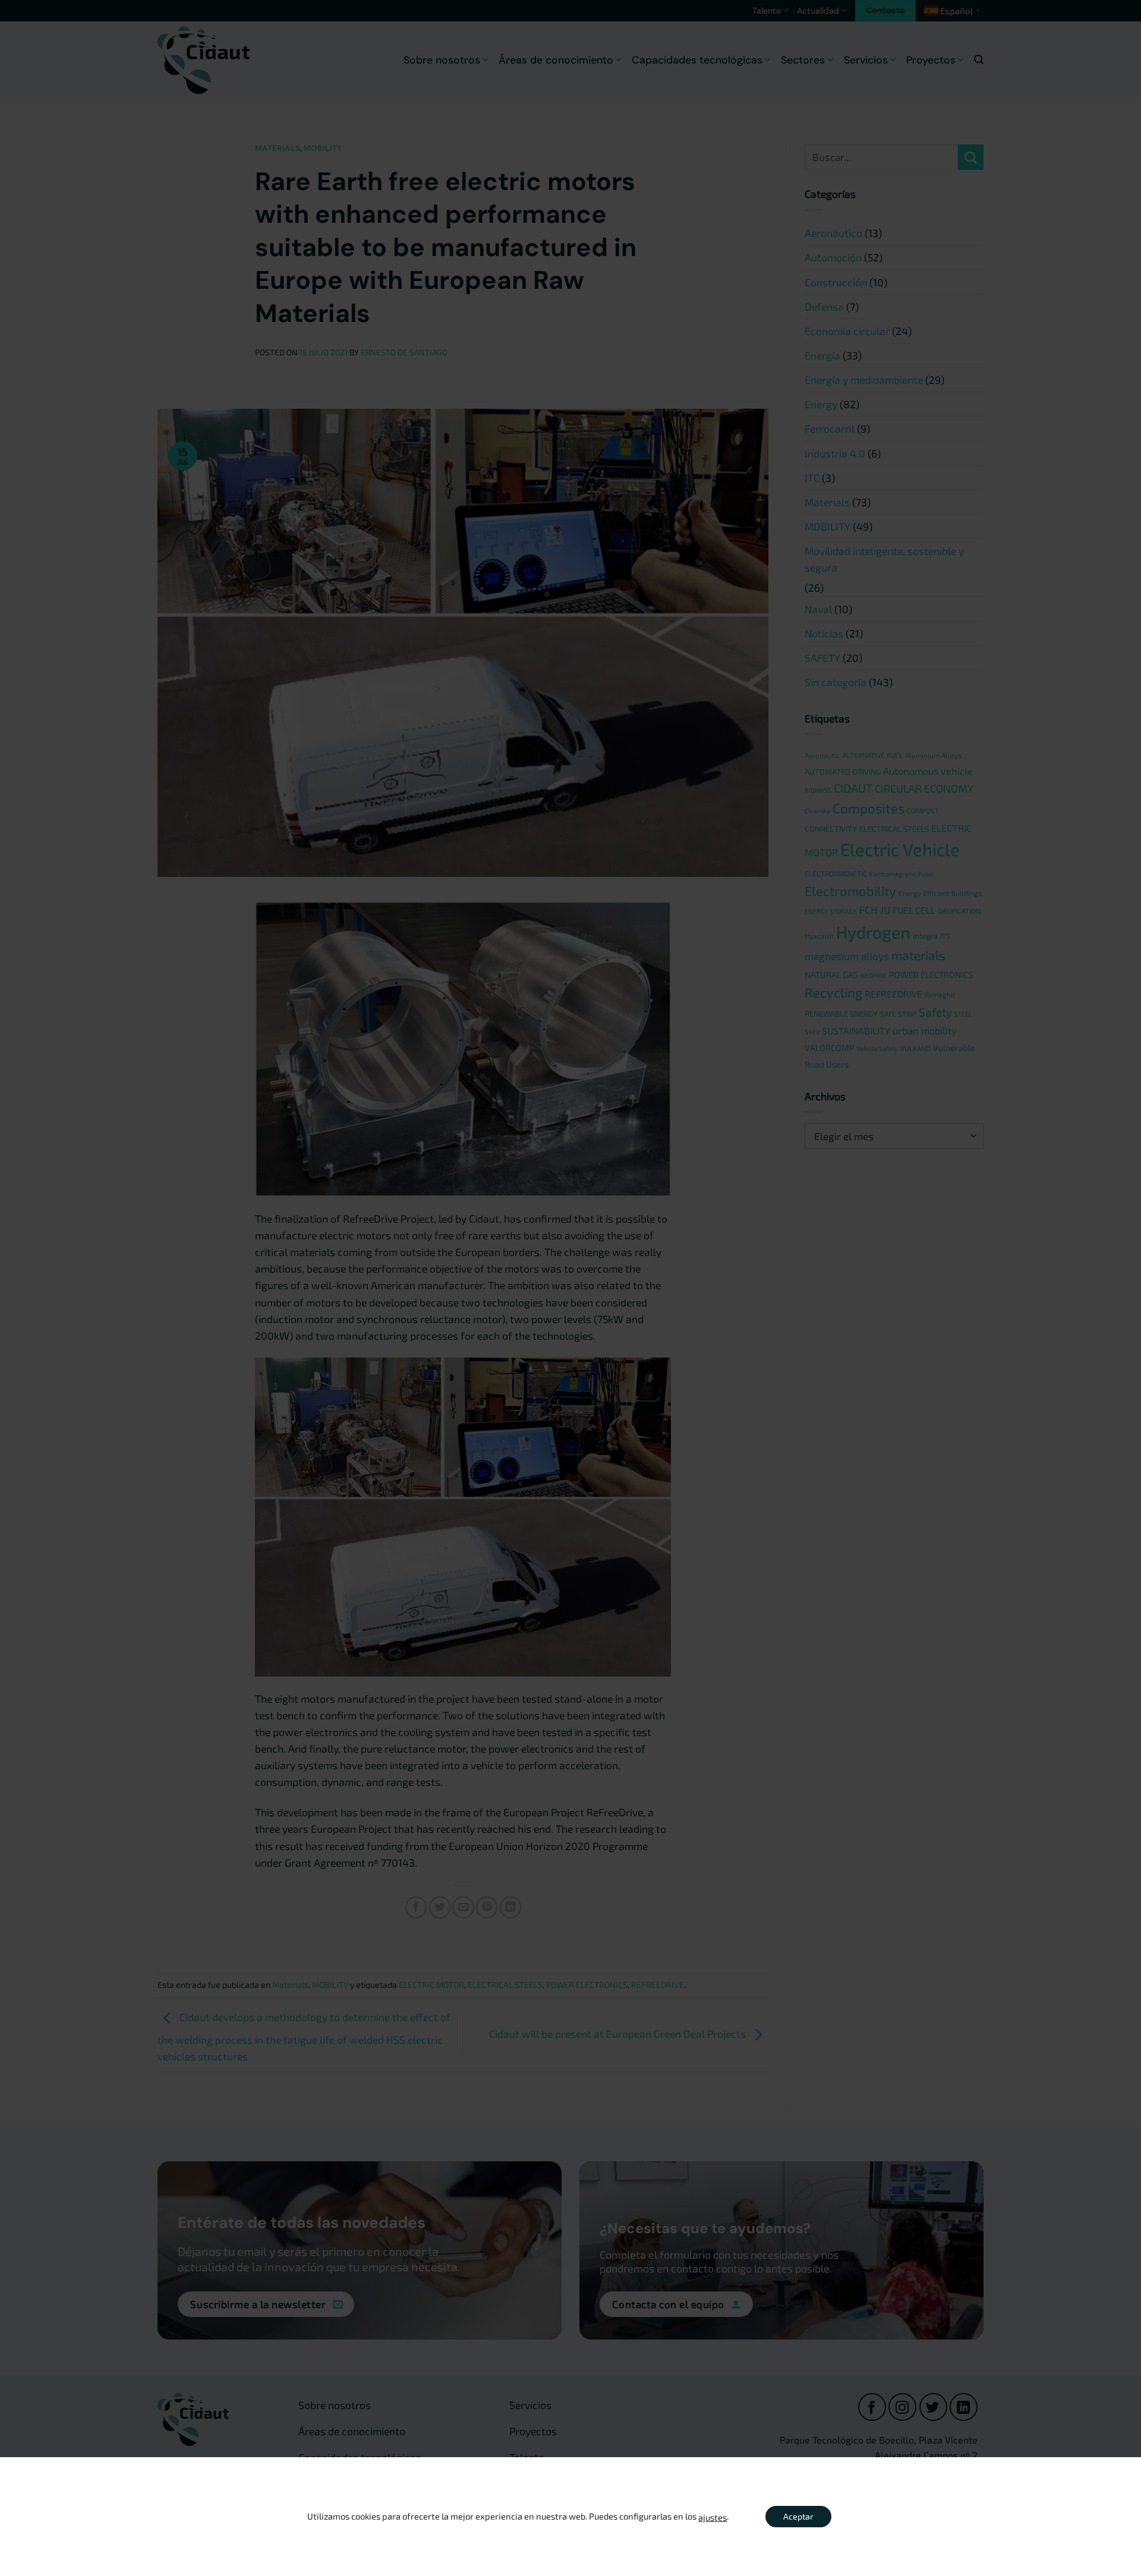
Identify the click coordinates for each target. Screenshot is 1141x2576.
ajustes (713, 2517)
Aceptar (798, 2516)
